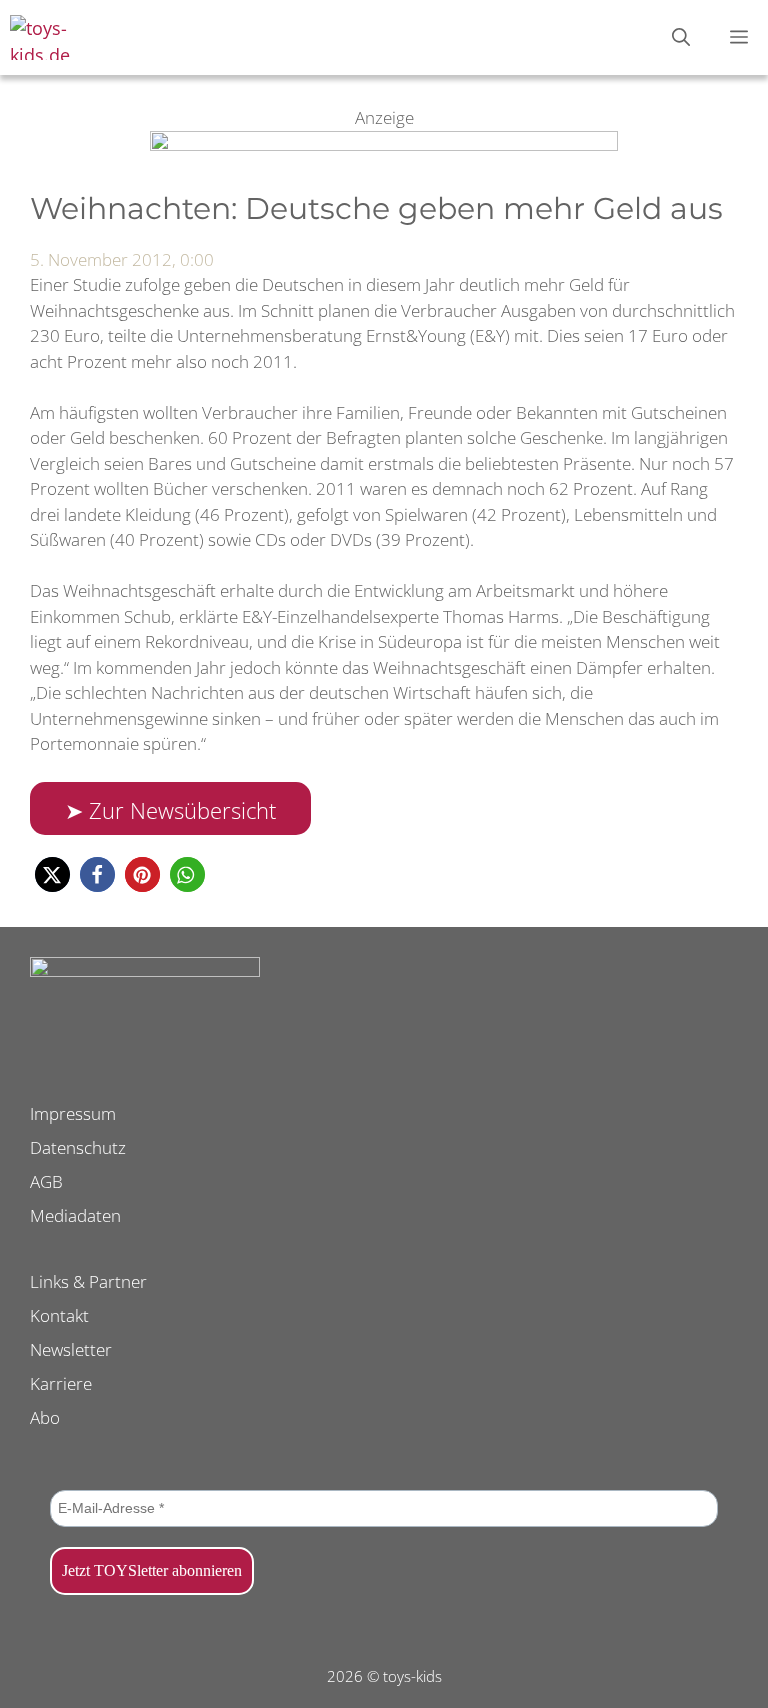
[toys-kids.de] (59, 37)
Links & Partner (88, 1281)
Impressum (73, 1113)
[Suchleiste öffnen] (681, 37)
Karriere (61, 1383)
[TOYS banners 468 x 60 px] (384, 144)
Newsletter (71, 1349)
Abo (45, 1417)
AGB (46, 1181)
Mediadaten (75, 1215)
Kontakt (59, 1315)
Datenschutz (78, 1147)
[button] (52, 874)
